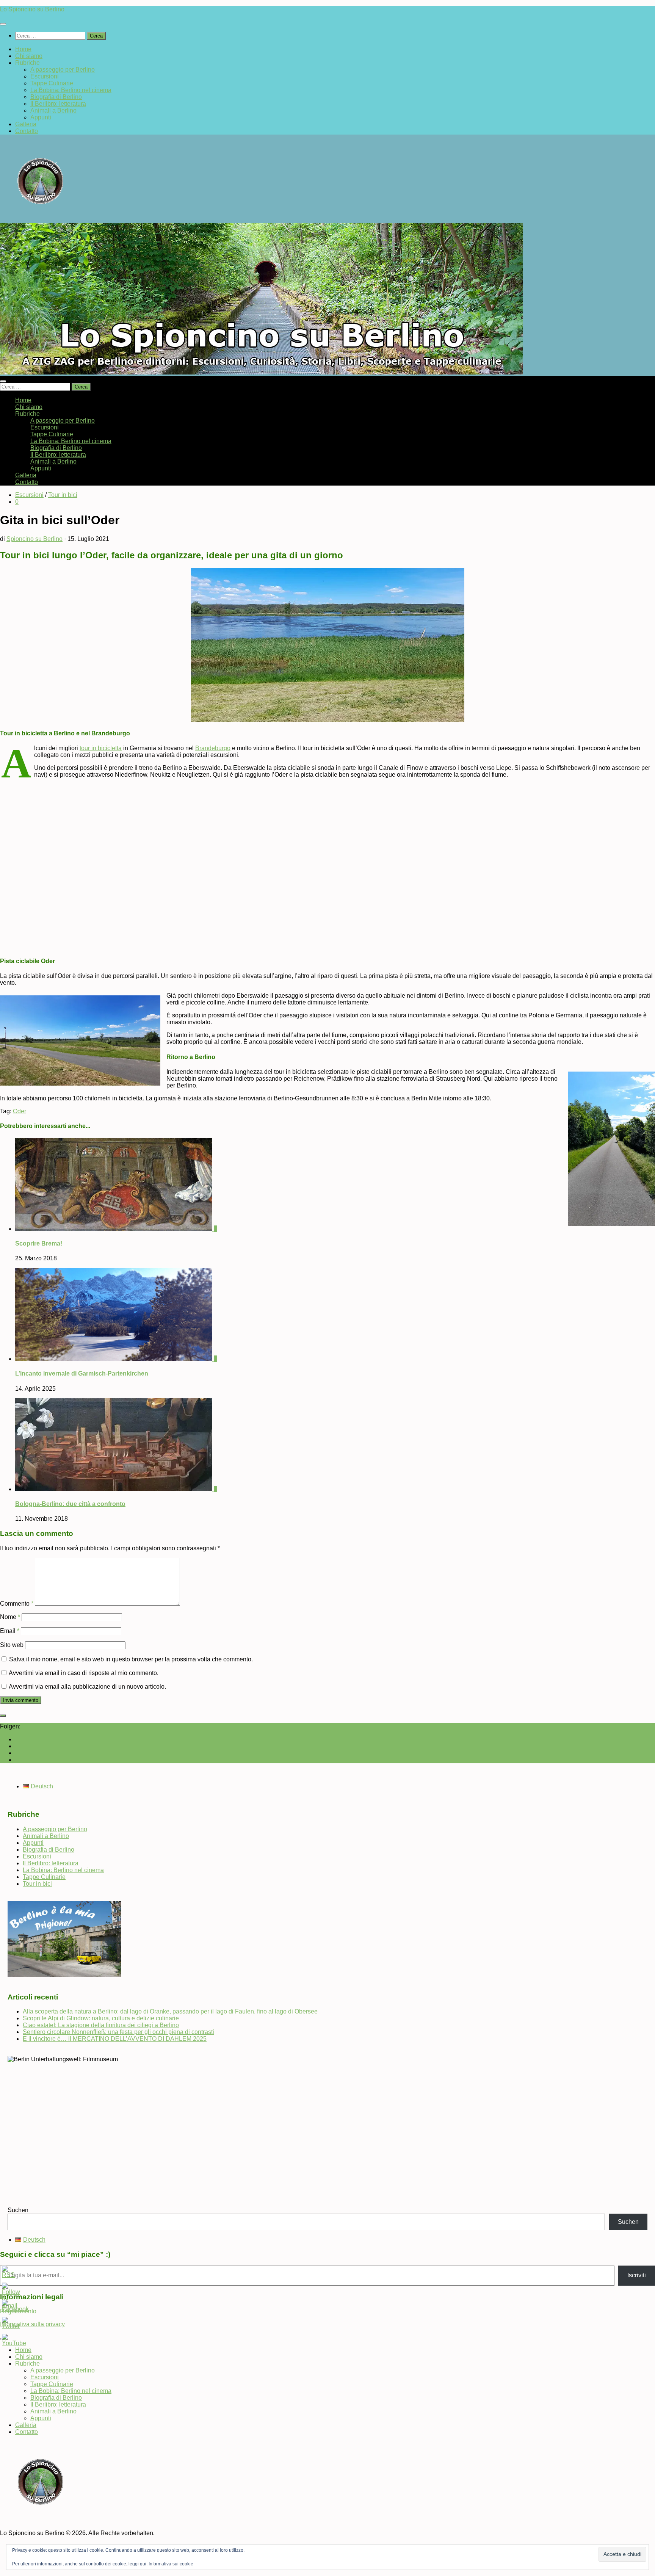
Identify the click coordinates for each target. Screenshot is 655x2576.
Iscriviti (637, 2275)
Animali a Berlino (53, 110)
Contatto (27, 131)
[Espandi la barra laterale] (3, 1716)
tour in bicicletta (101, 748)
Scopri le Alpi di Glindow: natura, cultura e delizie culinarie (101, 2018)
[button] (7, 862)
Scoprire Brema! (39, 1243)
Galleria (26, 124)
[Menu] (3, 24)
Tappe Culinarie (52, 83)
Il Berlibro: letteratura (58, 104)
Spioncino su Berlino (34, 539)
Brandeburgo (213, 748)
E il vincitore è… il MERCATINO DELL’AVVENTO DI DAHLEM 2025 (115, 2039)
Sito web (12, 1645)
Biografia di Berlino (56, 97)
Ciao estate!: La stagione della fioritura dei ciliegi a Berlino (101, 2025)
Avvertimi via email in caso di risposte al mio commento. (84, 1673)
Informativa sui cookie (171, 2564)
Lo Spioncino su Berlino (32, 9)
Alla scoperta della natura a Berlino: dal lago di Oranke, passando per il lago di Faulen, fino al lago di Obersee (170, 2011)
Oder (20, 1111)
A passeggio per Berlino (63, 70)
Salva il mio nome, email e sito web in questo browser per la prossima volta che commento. (131, 1659)
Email (10, 1631)
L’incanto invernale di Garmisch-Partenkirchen (82, 1373)
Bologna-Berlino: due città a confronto (70, 1504)
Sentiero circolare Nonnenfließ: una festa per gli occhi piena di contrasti (118, 2032)
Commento (17, 1604)
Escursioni (45, 76)
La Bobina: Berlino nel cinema (71, 90)
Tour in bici (63, 495)
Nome (10, 1617)
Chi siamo (29, 56)
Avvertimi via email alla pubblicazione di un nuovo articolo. (87, 1687)
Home (23, 49)
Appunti (41, 117)
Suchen (18, 2210)
